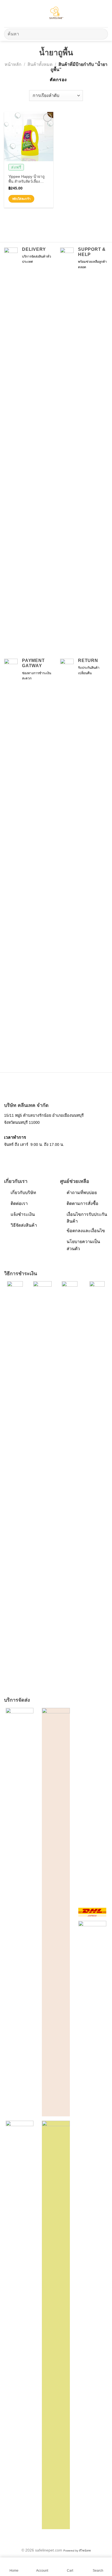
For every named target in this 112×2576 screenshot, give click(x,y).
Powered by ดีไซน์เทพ (77, 2551)
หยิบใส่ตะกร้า (21, 199)
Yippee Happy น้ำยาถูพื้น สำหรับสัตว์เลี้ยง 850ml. (27, 179)
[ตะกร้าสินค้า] (105, 14)
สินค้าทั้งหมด (40, 64)
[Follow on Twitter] (22, 1157)
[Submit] (102, 34)
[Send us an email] (29, 1157)
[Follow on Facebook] (7, 1157)
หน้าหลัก (13, 64)
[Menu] (7, 13)
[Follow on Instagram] (15, 1157)
